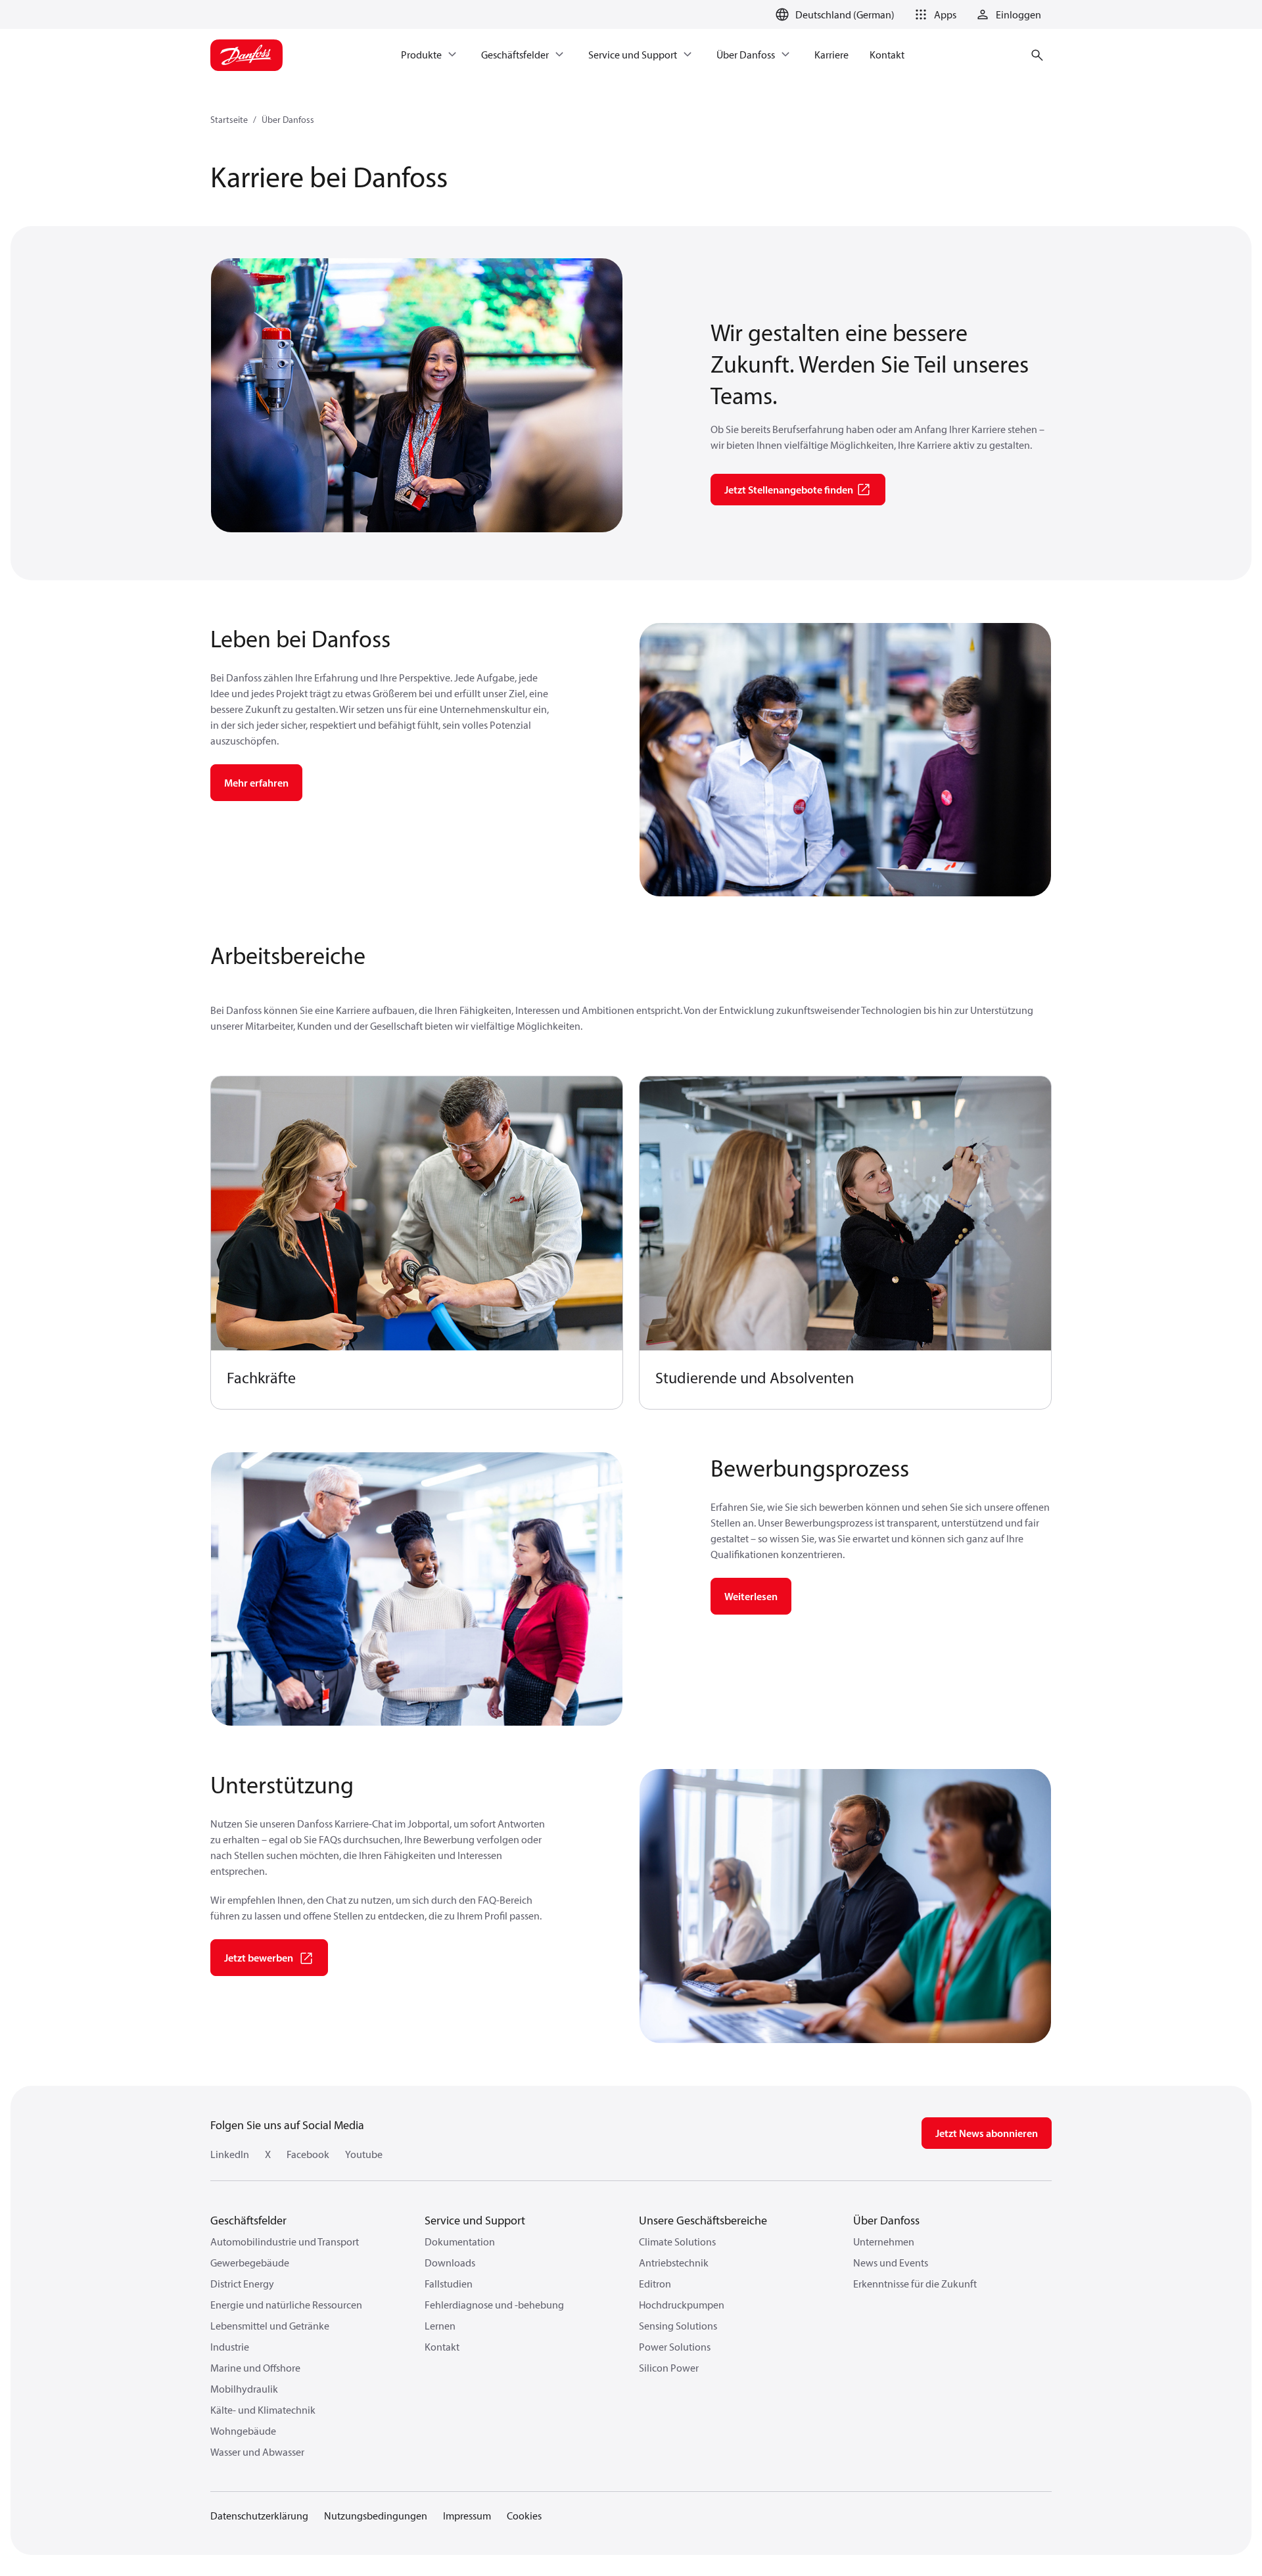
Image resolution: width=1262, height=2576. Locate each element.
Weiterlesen (751, 1596)
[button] (933, 14)
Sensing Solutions (678, 2326)
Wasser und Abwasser (257, 2452)
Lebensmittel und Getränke (270, 2326)
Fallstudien (449, 2284)
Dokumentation (460, 2242)
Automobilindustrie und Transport (285, 2242)
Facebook (308, 2154)
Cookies (524, 2516)
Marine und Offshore (255, 2368)
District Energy (242, 2284)
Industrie (230, 2347)
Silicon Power (669, 2368)
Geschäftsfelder (248, 2220)
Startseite (229, 120)
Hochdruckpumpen (682, 2305)
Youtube (364, 2154)
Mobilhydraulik (244, 2389)
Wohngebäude (243, 2431)
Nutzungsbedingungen (376, 2516)
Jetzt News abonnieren (987, 2133)
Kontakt (442, 2347)
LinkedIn (230, 2154)
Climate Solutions (677, 2242)
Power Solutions (675, 2347)
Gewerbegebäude (250, 2263)
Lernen (440, 2326)
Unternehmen (884, 2242)
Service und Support (475, 2220)
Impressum (467, 2516)
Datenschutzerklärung (259, 2516)
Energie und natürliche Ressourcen (286, 2305)
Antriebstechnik (674, 2263)
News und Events (891, 2263)
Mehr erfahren (256, 783)
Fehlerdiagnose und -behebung (494, 2305)
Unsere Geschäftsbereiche (703, 2220)
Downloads (450, 2263)
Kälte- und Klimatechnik (263, 2410)
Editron (655, 2284)
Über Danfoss (288, 120)
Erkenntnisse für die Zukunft (915, 2284)
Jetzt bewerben (259, 1958)
